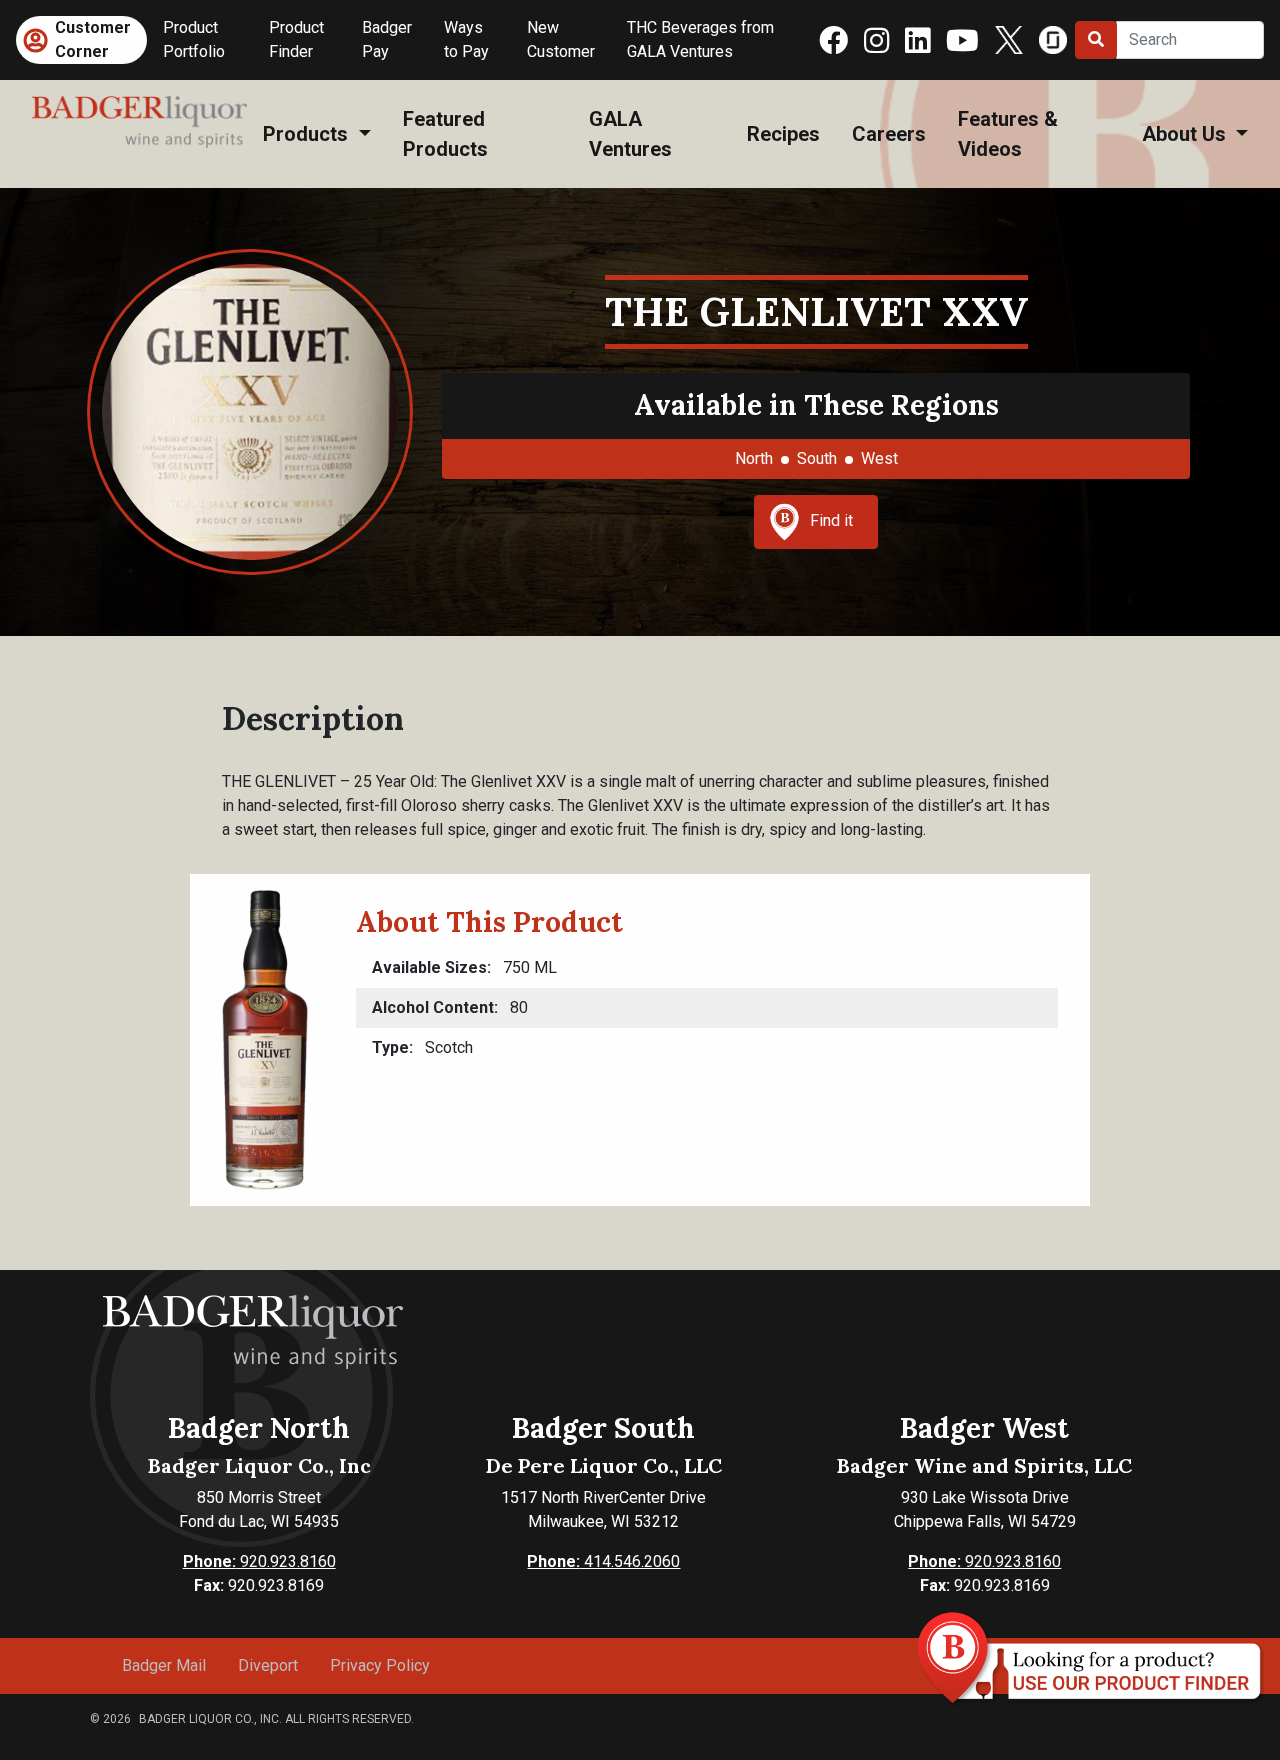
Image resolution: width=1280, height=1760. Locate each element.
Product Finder (296, 39)
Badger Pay (387, 39)
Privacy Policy (380, 1665)
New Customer (561, 39)
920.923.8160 (259, 1561)
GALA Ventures (630, 134)
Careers (889, 134)
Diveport (268, 1665)
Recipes (783, 134)
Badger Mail (164, 1665)
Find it (831, 520)
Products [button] (308, 134)
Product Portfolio (194, 39)
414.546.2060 (603, 1561)
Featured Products (445, 134)
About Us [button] (1186, 134)
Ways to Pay (466, 39)
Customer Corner (93, 39)
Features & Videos (1008, 134)
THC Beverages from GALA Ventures (700, 39)
